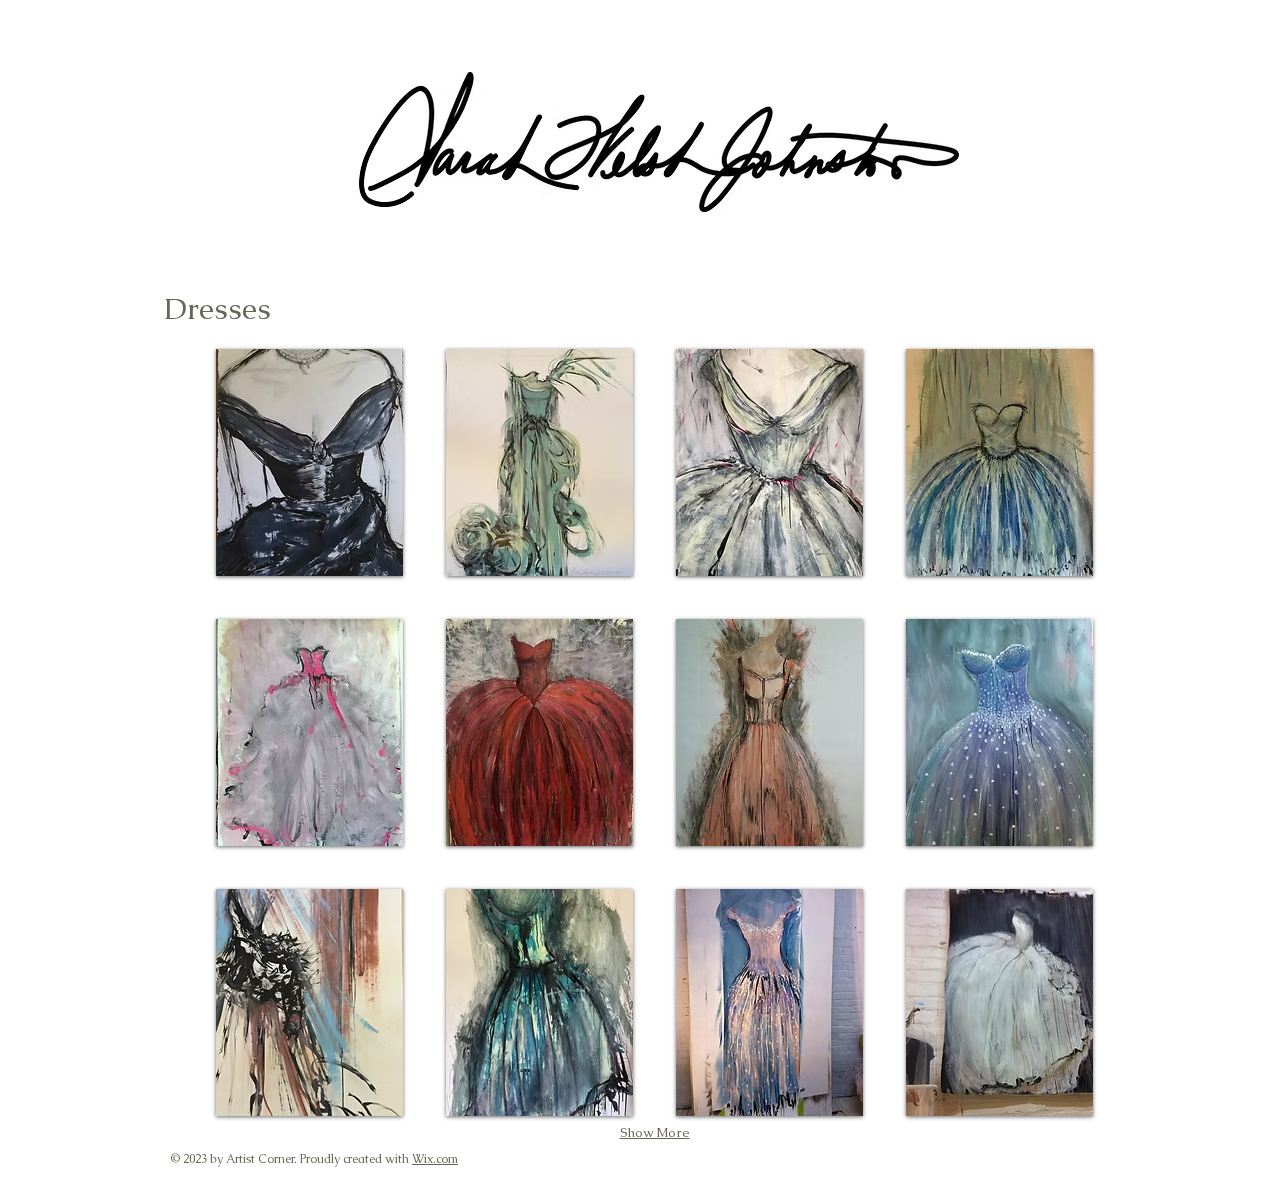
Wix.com (435, 1159)
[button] (309, 462)
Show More (655, 1132)
